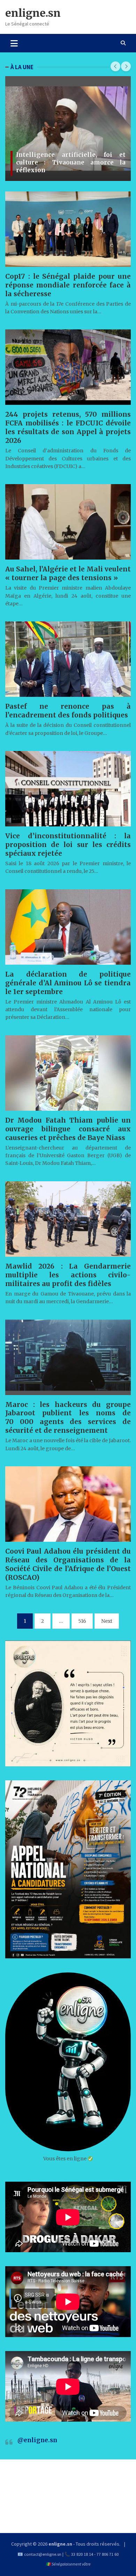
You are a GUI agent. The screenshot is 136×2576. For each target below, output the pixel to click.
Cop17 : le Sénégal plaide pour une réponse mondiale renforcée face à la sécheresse (68, 285)
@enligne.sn (37, 2440)
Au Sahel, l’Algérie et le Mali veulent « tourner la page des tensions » (68, 573)
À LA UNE (22, 67)
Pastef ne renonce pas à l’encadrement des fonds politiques (68, 711)
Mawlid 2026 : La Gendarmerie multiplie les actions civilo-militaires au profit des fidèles (68, 1275)
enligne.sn (33, 13)
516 (82, 1621)
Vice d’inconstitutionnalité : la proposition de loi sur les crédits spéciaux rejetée (68, 845)
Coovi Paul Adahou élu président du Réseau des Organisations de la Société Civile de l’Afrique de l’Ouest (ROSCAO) (68, 1564)
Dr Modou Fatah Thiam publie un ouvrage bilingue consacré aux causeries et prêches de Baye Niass (68, 1129)
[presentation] (115, 66)
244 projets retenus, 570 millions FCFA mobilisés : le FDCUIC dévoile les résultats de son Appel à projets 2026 (68, 427)
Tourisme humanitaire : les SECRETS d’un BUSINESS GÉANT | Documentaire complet (71, 162)
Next (107, 1621)
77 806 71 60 (108, 2554)
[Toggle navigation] (14, 43)
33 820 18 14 (82, 2554)
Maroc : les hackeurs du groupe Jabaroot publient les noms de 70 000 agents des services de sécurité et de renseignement (68, 1418)
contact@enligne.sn (43, 2554)
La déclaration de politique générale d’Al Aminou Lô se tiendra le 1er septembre (68, 983)
